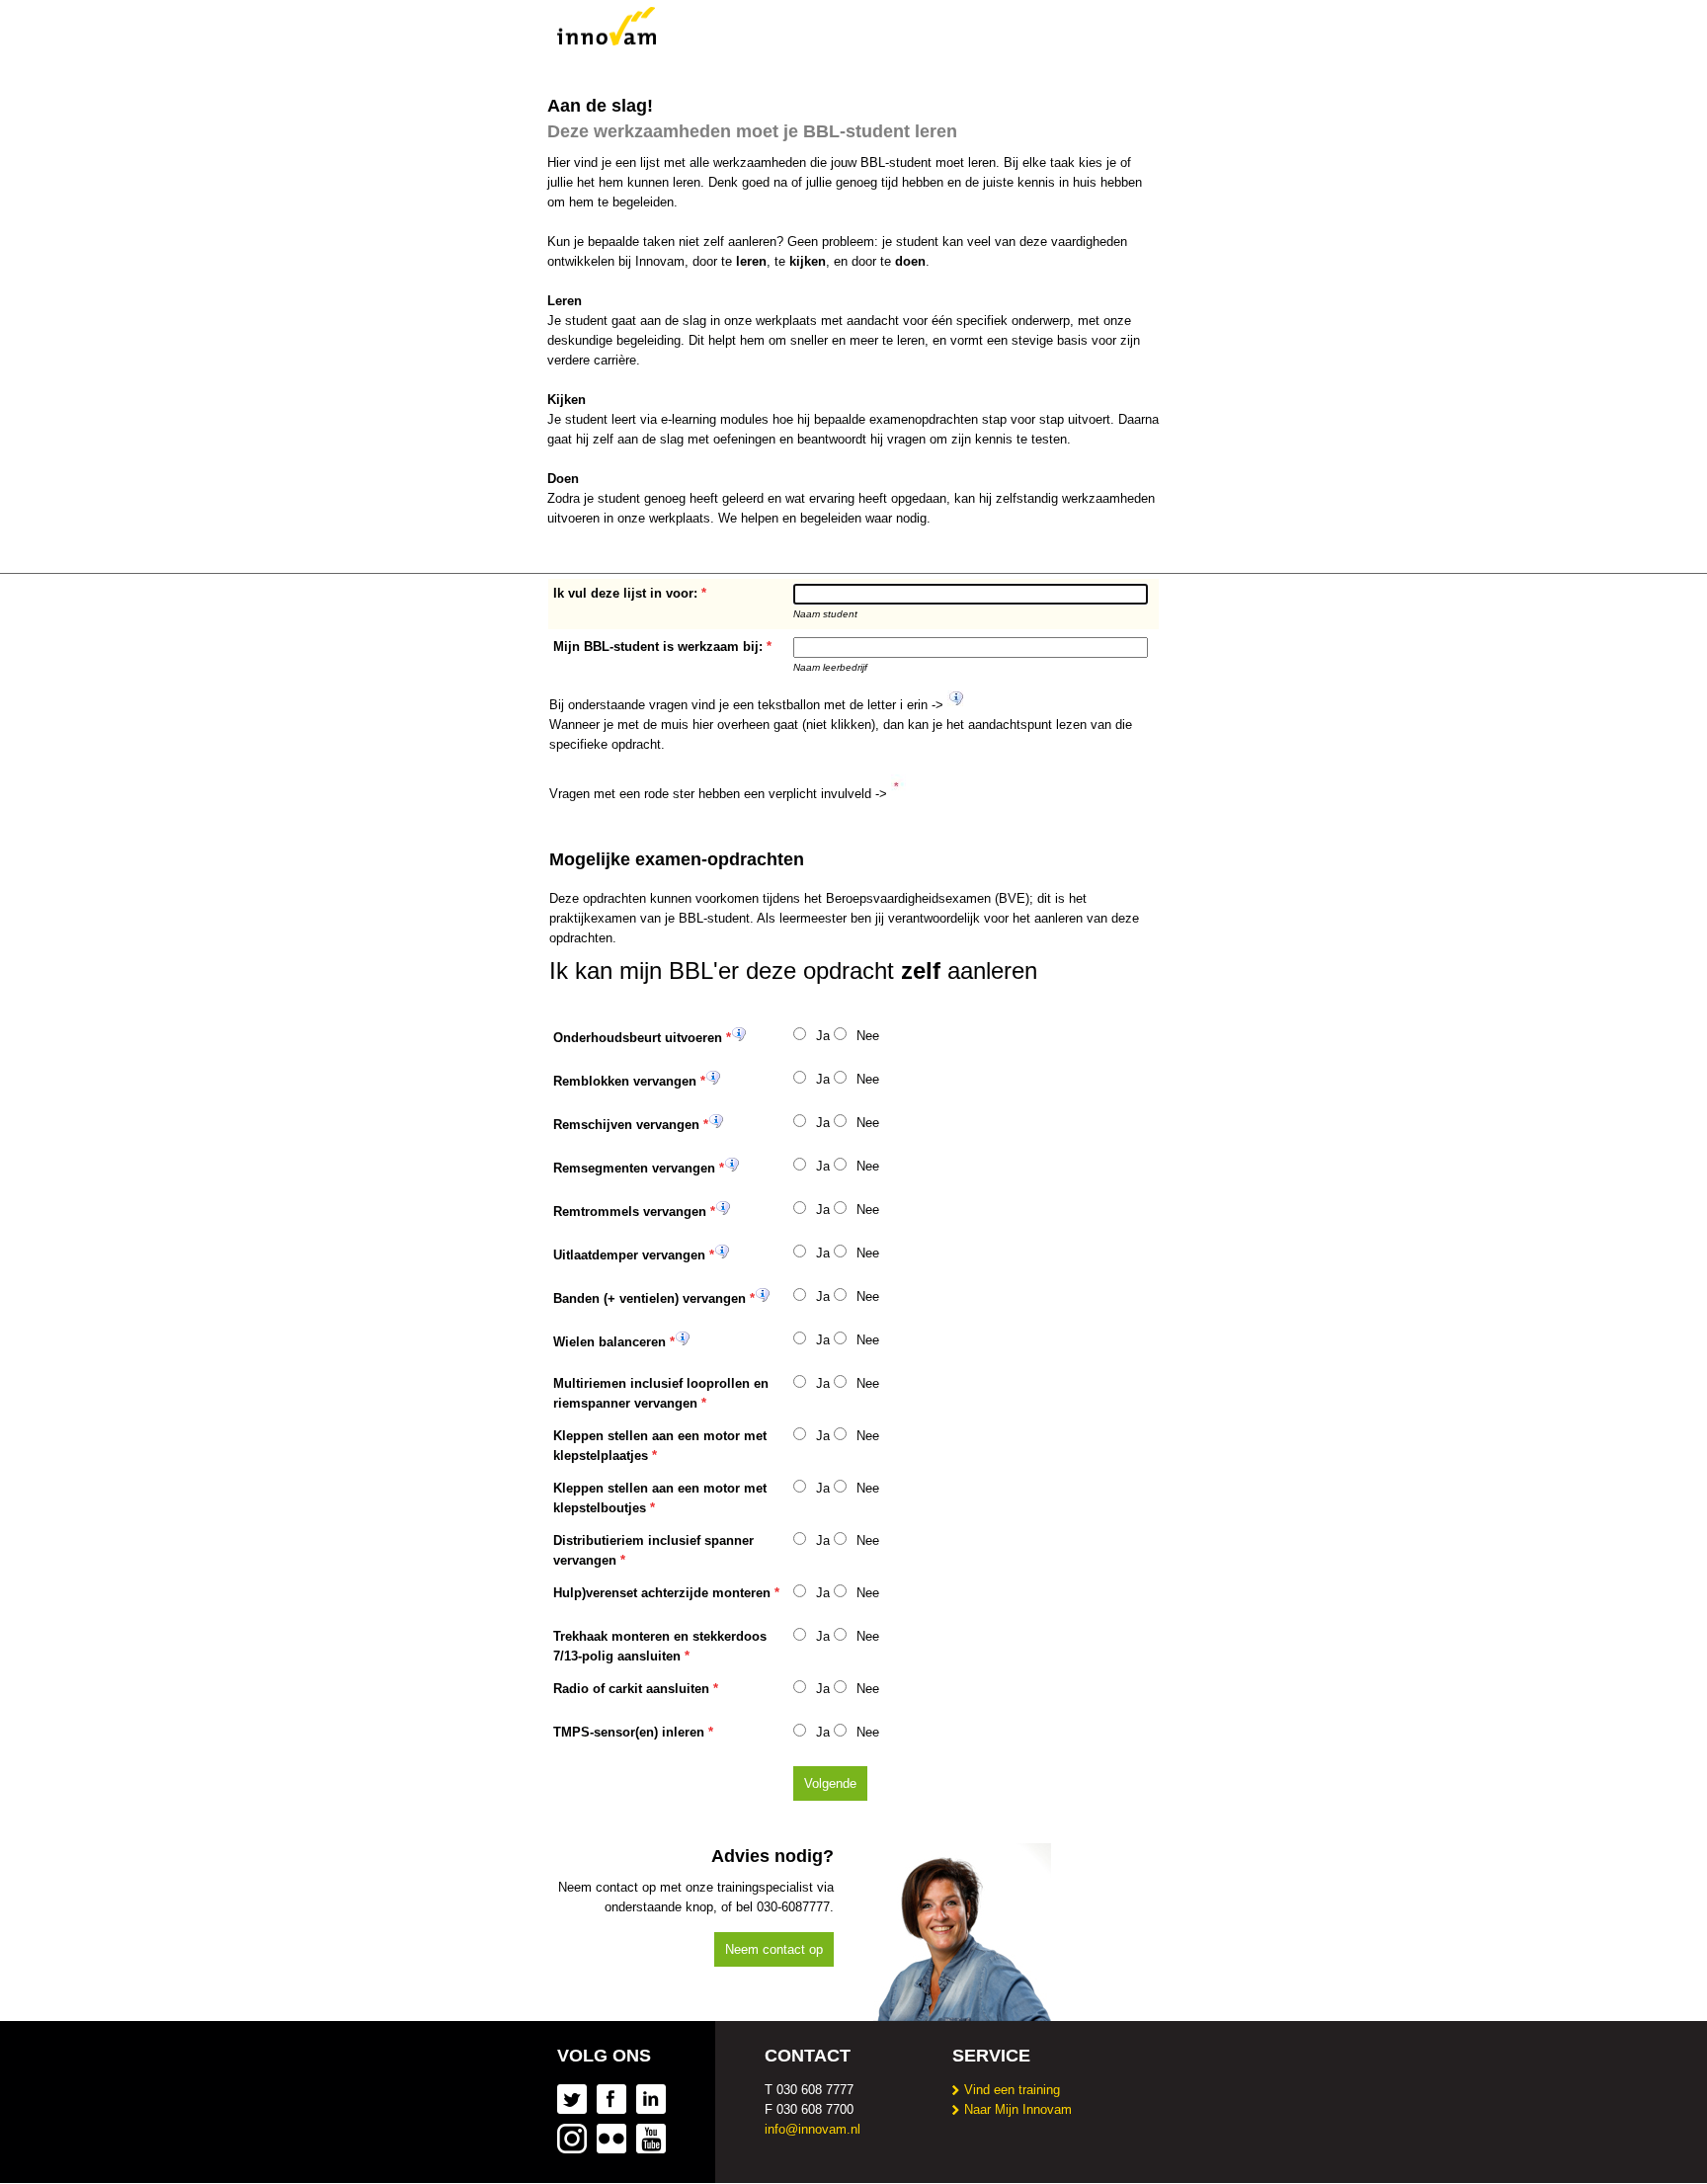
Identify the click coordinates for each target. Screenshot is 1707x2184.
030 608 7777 (815, 2090)
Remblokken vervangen (625, 1081)
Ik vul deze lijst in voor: (625, 593)
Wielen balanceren (610, 1342)
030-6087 (783, 1907)
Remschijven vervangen (626, 1125)
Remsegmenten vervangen (634, 1168)
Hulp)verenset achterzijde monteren (662, 1593)
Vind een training (1012, 2090)
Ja (823, 1036)
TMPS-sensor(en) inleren (629, 1732)
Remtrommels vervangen (630, 1212)
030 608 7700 (815, 2109)
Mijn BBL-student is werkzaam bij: (658, 647)
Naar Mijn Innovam (1018, 2109)
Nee (868, 1036)
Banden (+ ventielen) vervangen (650, 1298)
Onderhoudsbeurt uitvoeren (638, 1038)
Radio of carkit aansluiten (631, 1689)
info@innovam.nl (813, 2129)
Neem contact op (774, 1949)
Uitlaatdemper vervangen (629, 1255)
